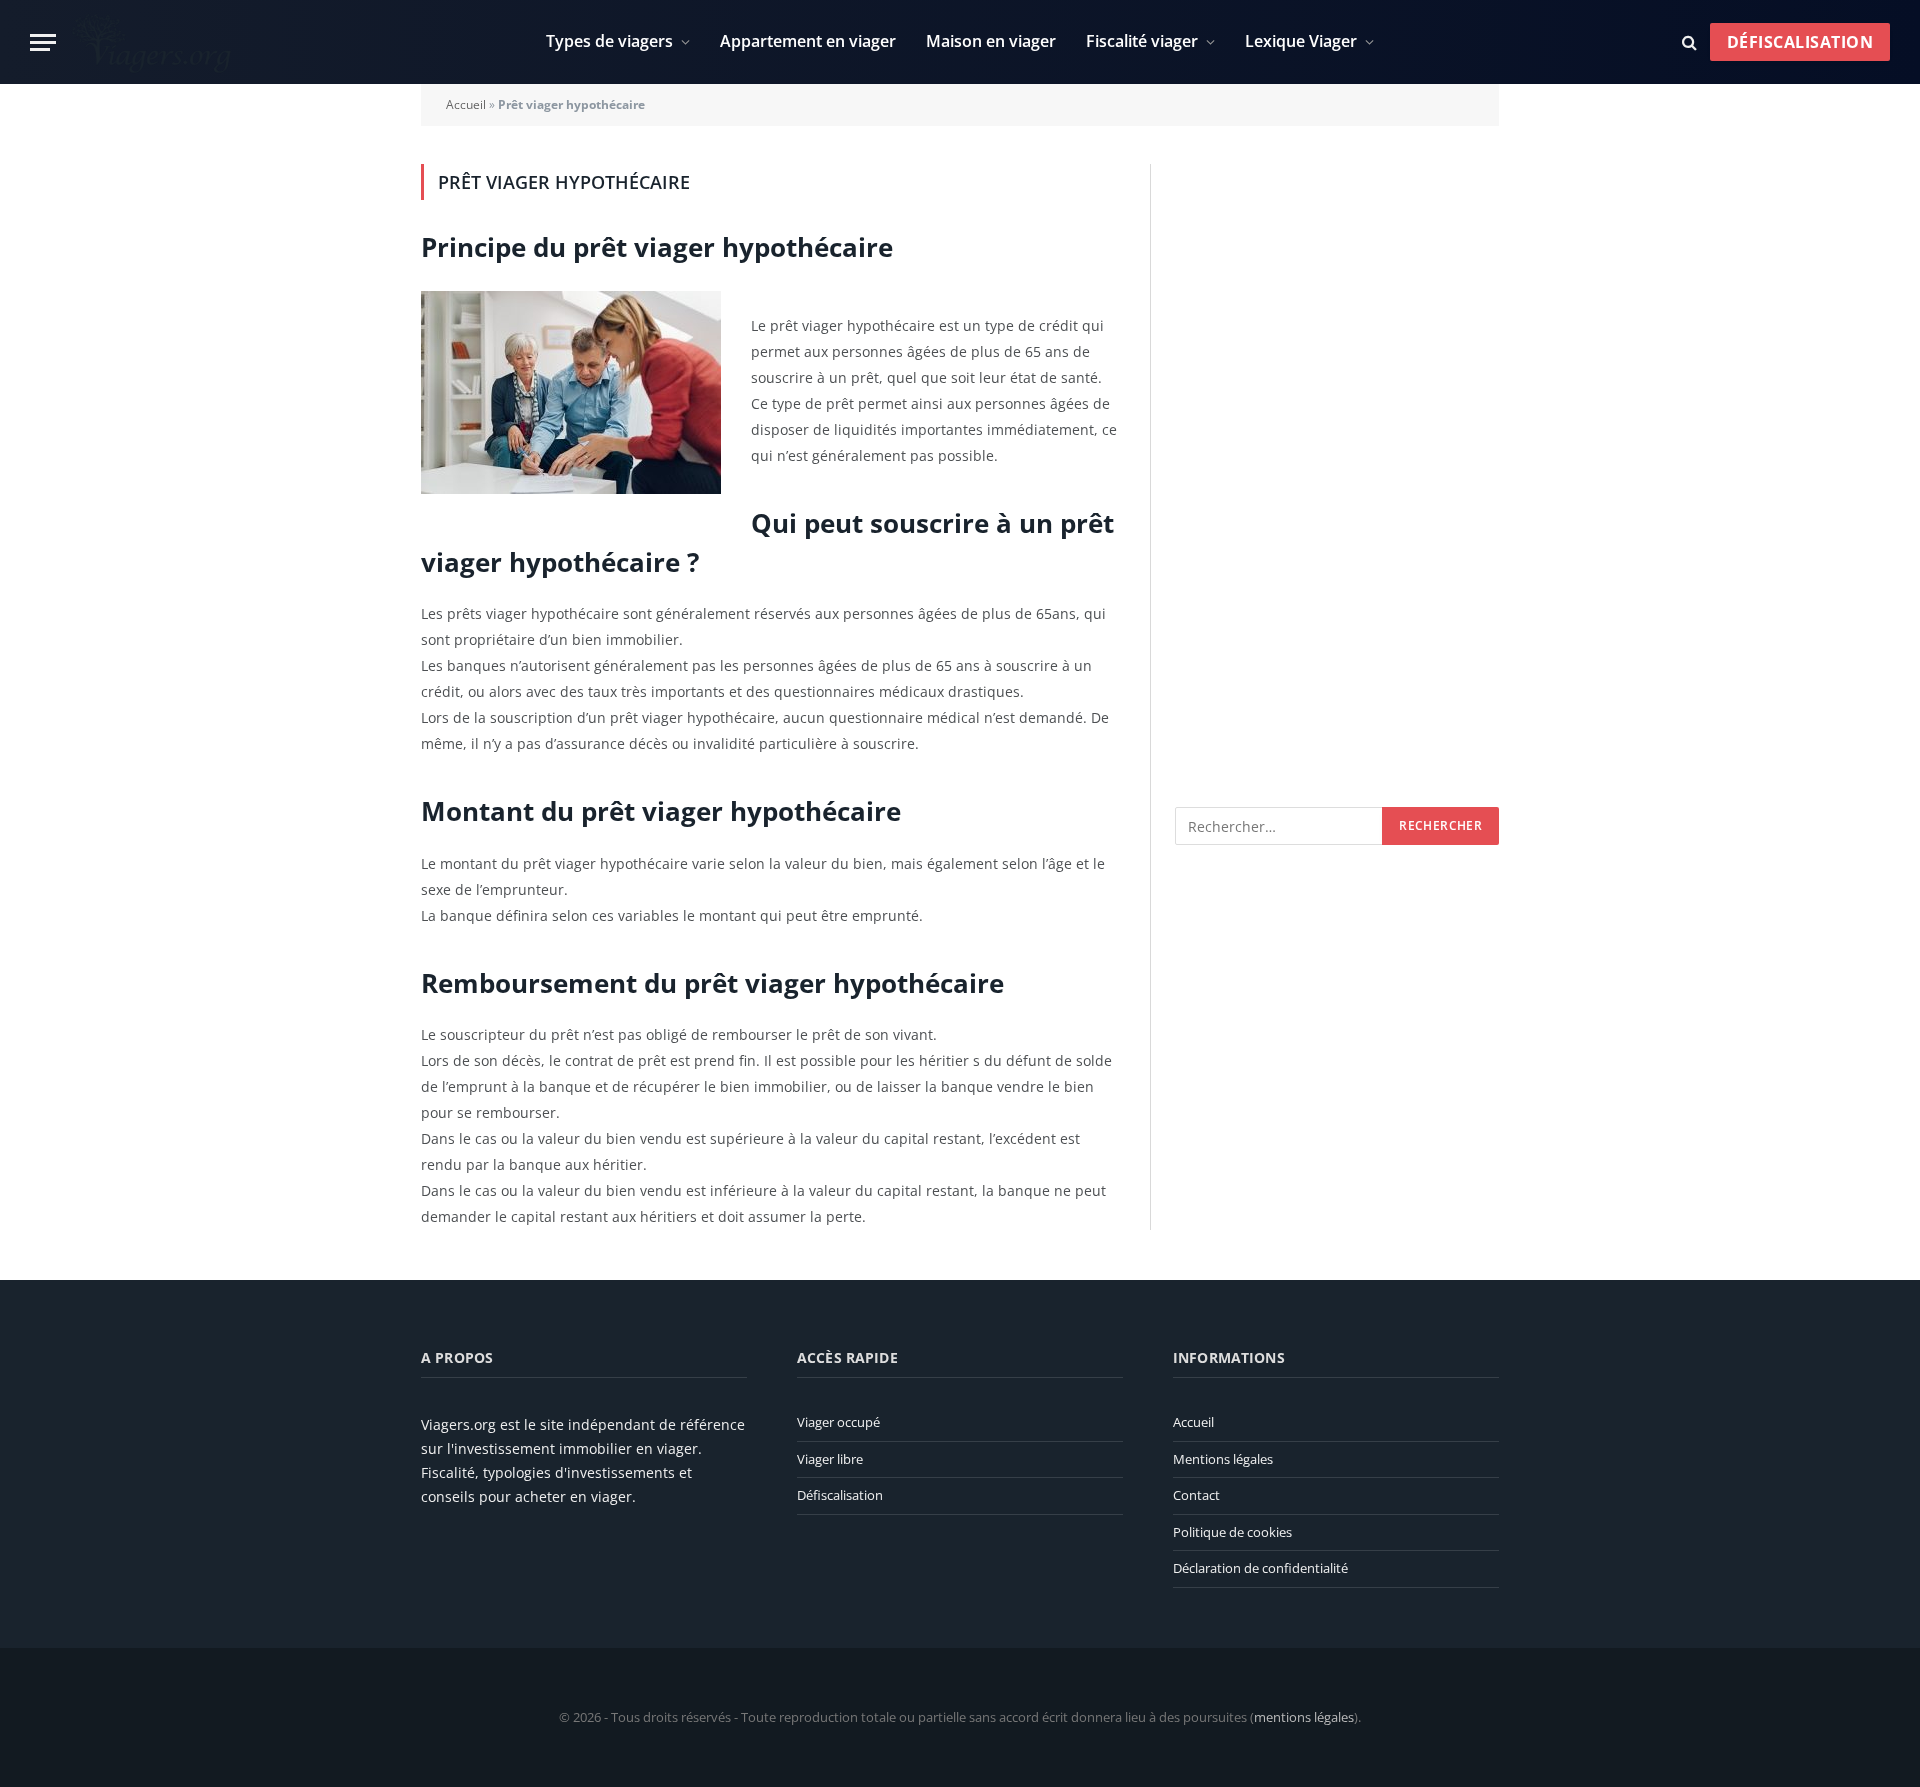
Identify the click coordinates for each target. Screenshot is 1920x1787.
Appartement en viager (808, 41)
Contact (1196, 1495)
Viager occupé (838, 1422)
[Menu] (43, 42)
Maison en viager (991, 41)
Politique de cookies (1232, 1532)
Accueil (466, 104)
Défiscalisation (1800, 42)
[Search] (1689, 42)
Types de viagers (609, 41)
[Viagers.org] (153, 42)
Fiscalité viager (1142, 41)
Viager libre (830, 1459)
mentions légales (1304, 1717)
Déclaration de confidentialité (1260, 1568)
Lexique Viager (1301, 41)
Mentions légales (1223, 1459)
